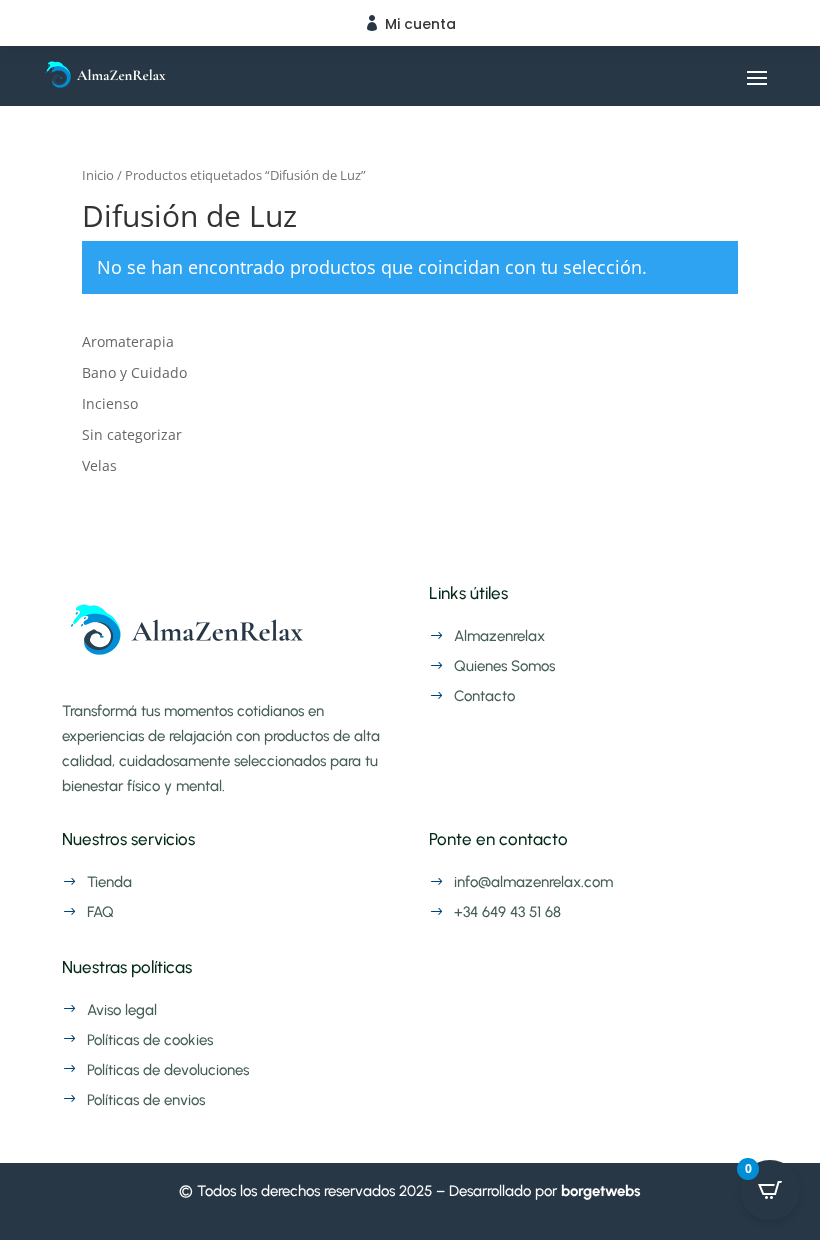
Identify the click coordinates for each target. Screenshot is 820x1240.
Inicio (98, 175)
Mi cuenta (420, 24)
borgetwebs (601, 1191)
